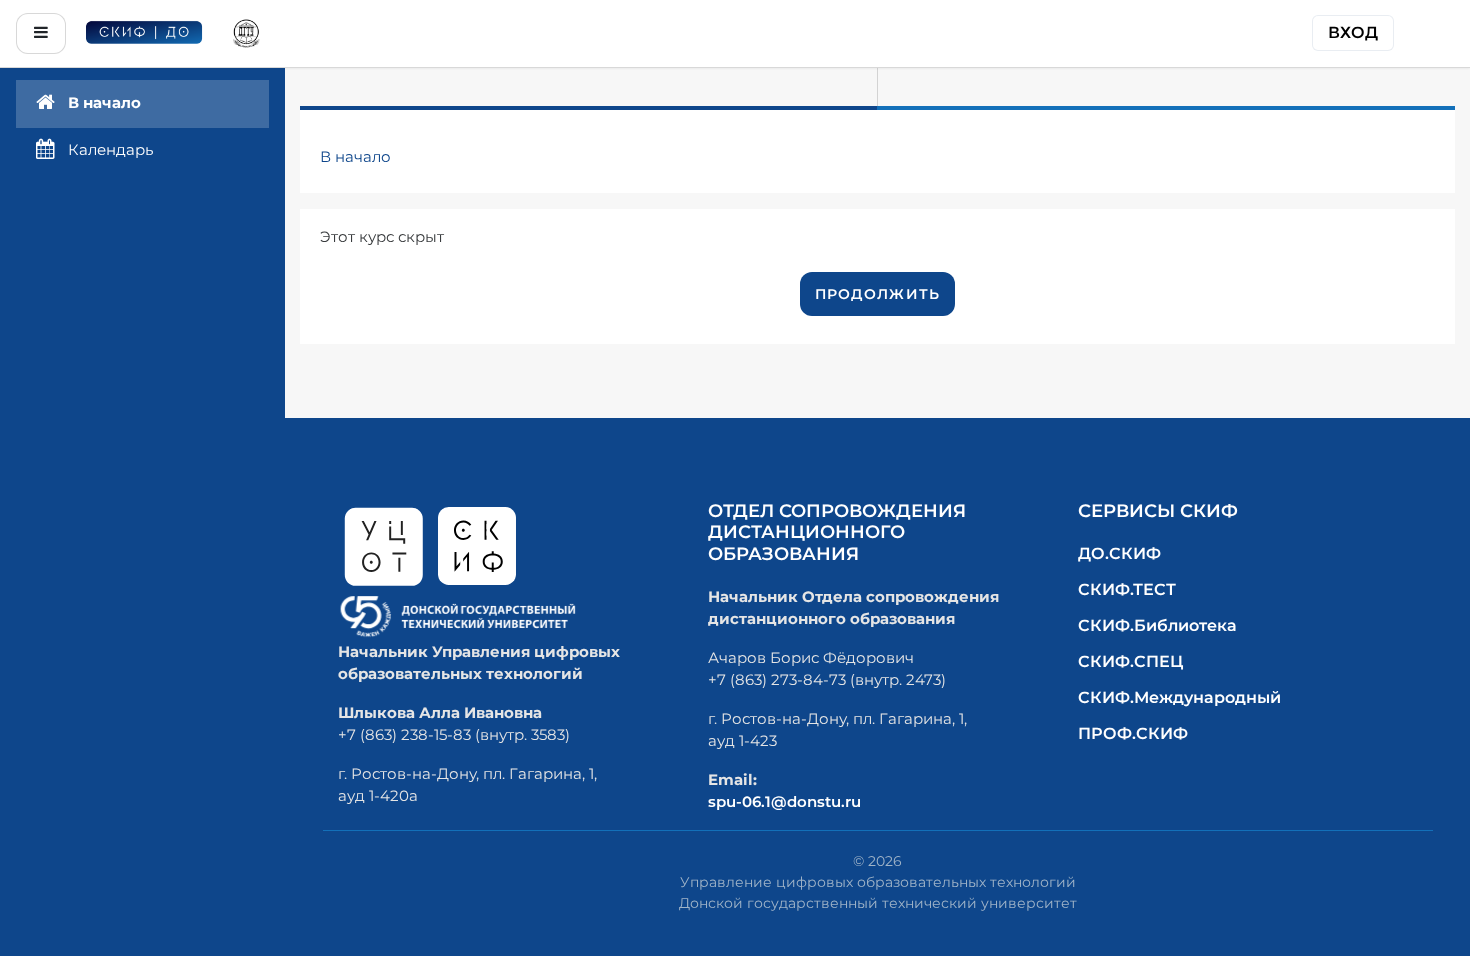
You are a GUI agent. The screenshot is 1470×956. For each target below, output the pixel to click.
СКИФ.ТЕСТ (1127, 589)
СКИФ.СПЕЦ (1130, 661)
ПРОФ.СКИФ (1133, 733)
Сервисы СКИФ (1158, 511)
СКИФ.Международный (1179, 697)
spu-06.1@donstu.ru (784, 801)
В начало (355, 156)
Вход (1353, 32)
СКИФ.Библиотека (1157, 625)
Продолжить (878, 294)
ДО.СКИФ (1119, 553)
